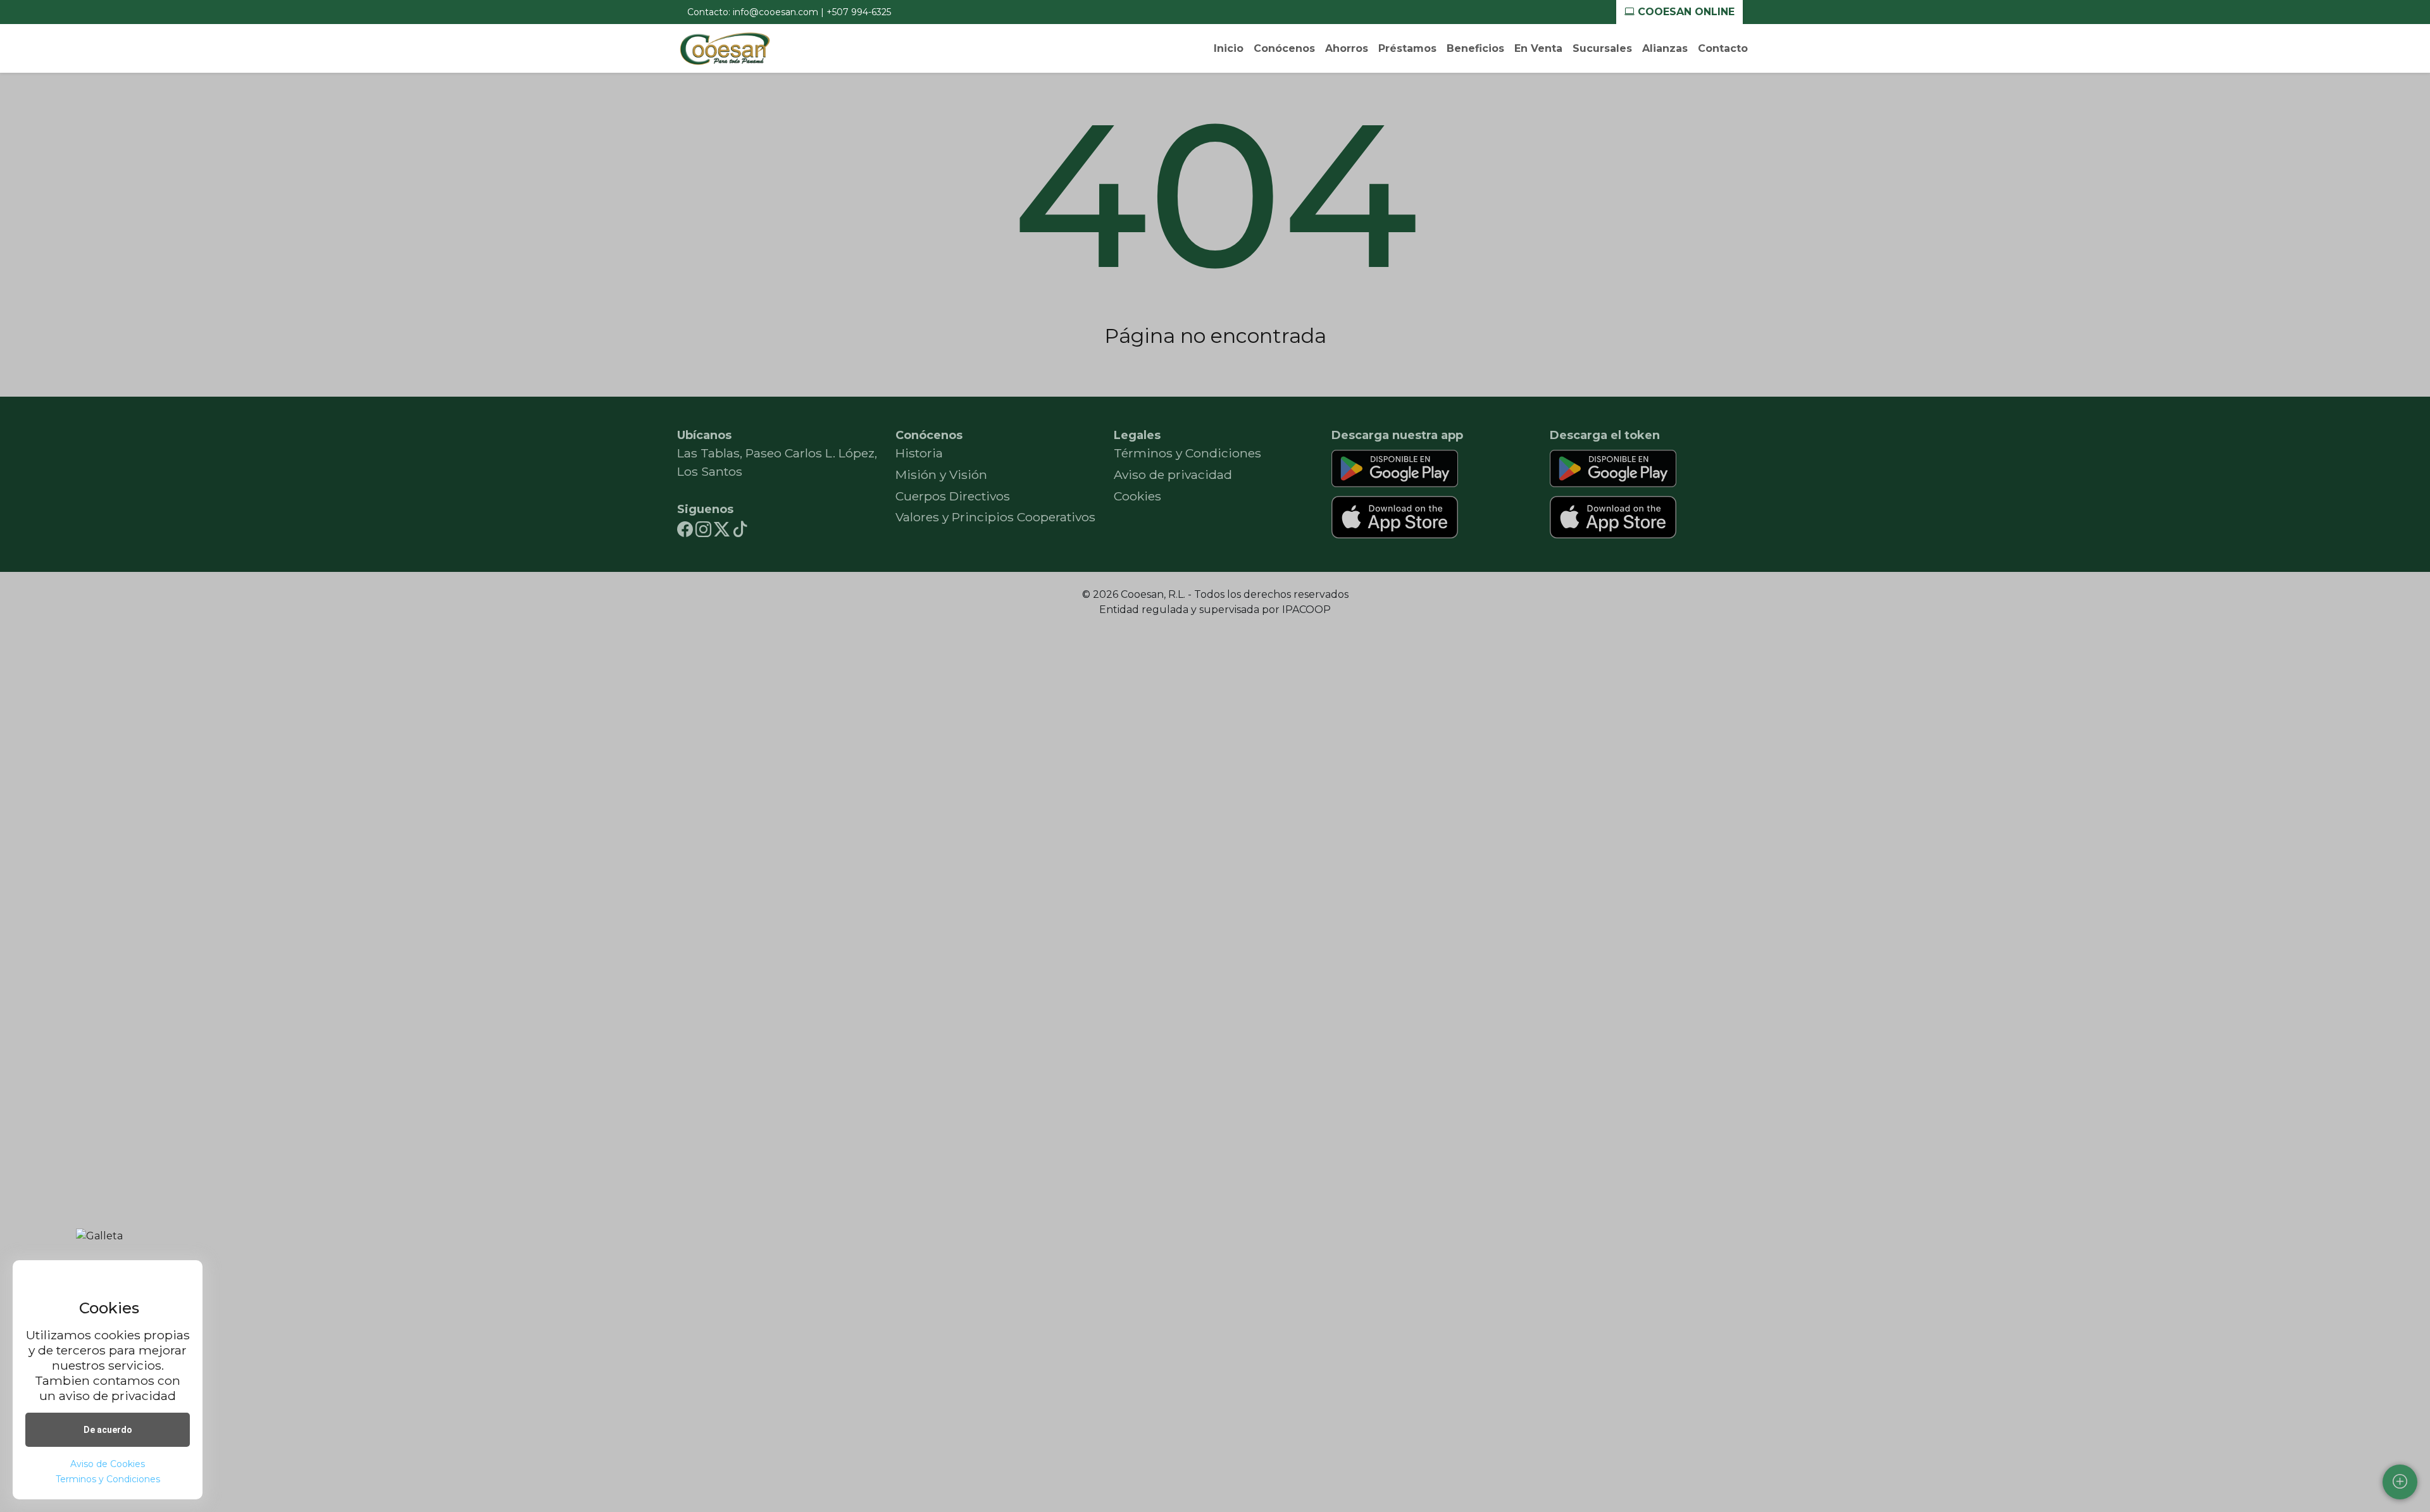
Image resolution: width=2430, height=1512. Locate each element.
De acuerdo (108, 1430)
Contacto (1723, 48)
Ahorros (1347, 48)
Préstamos (1407, 48)
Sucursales (1602, 48)
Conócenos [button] (1284, 48)
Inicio (1229, 48)
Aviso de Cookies (108, 1464)
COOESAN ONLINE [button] (1685, 12)
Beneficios (1475, 48)
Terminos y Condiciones (108, 1479)
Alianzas (1665, 48)
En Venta (1538, 48)
